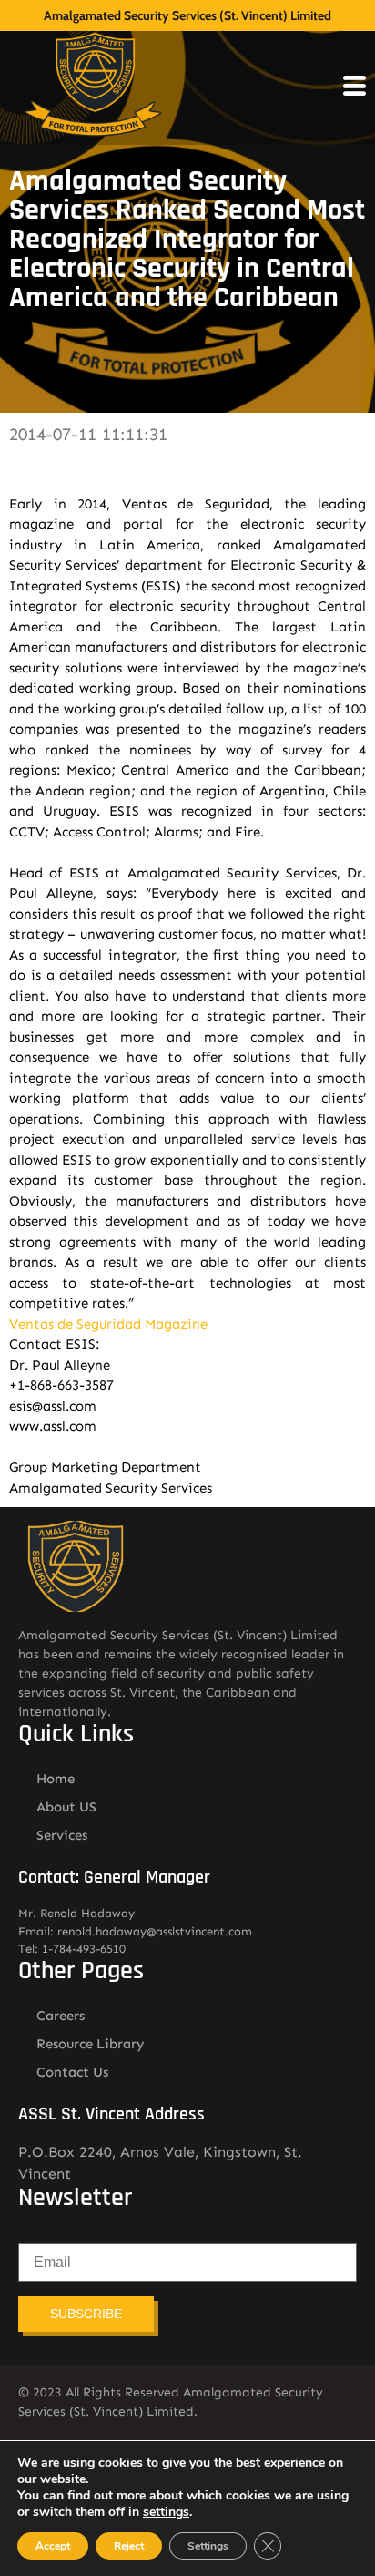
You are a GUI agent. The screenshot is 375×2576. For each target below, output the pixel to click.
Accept (53, 2546)
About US (66, 1807)
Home (56, 1779)
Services (62, 1835)
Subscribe (86, 2314)
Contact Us (72, 2072)
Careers (61, 2016)
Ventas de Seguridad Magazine (108, 1324)
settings (166, 2512)
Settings (208, 2546)
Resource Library (91, 2044)
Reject (129, 2546)
